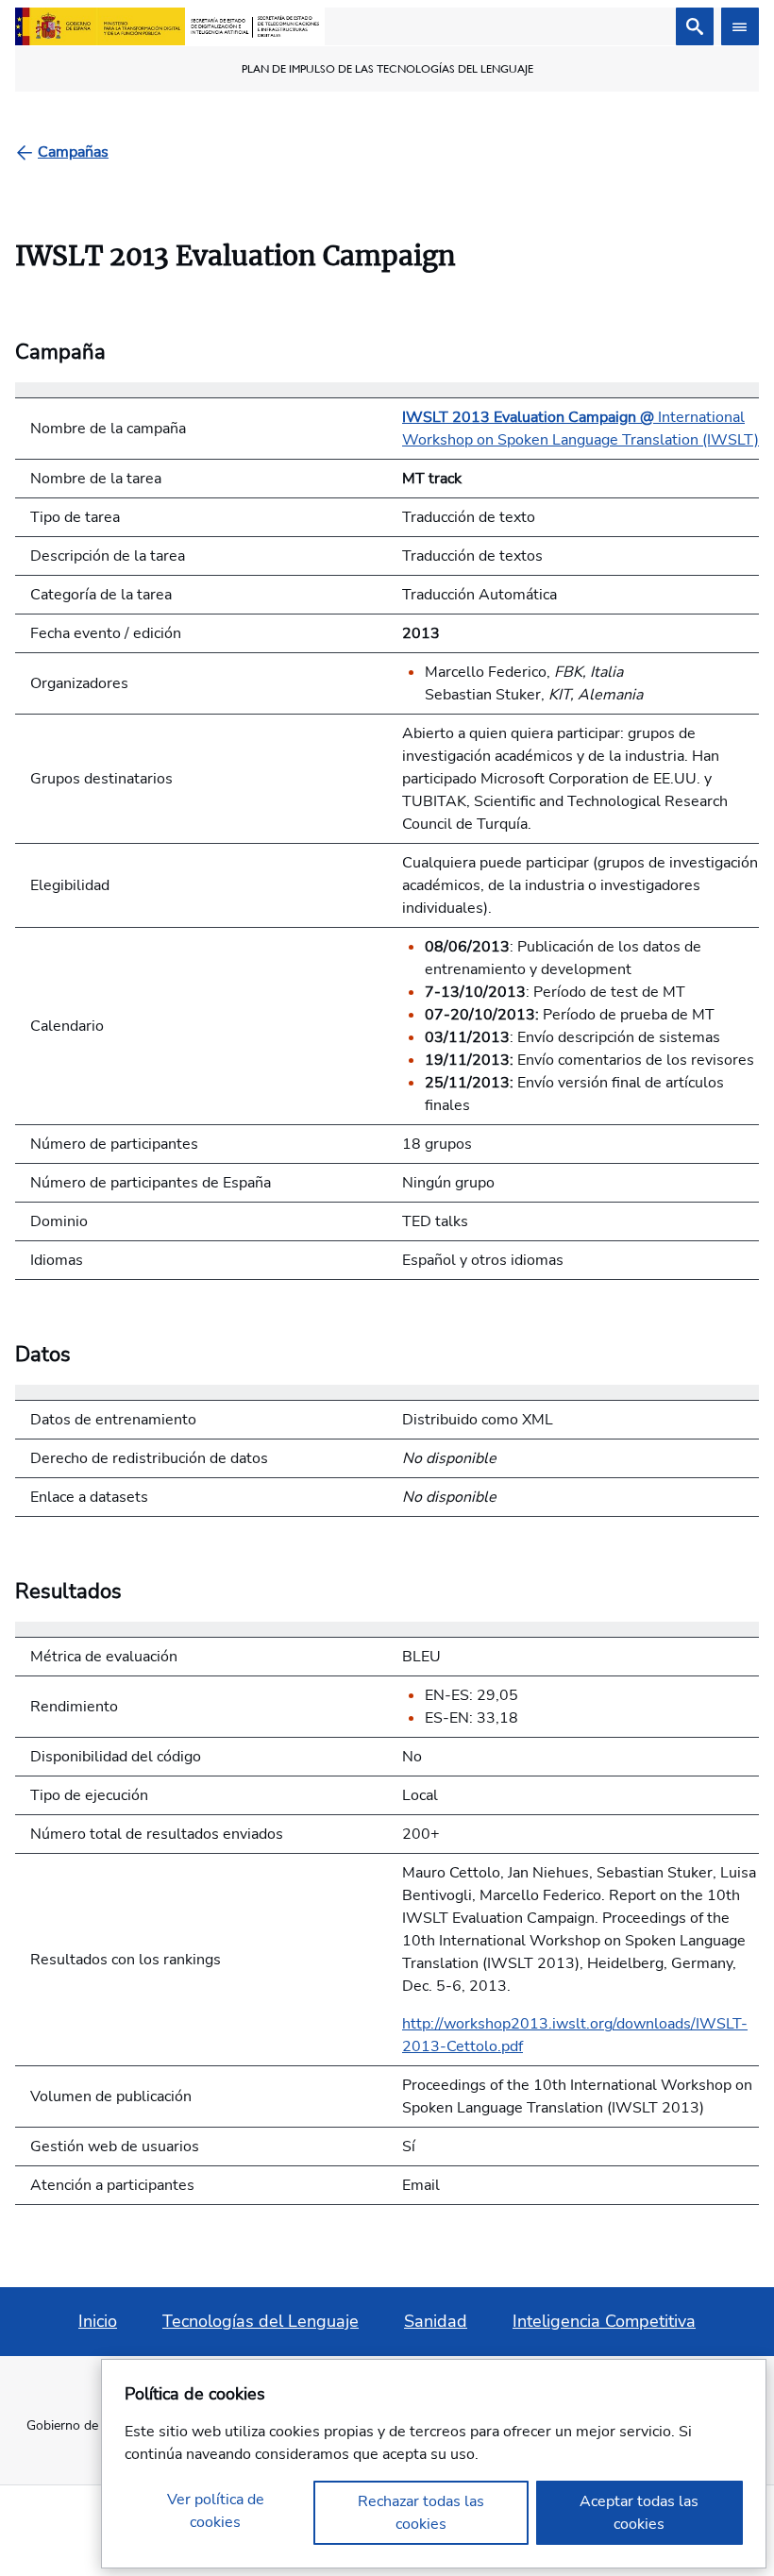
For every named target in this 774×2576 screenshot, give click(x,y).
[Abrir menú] (740, 26)
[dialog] (434, 2464)
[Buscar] (695, 26)
